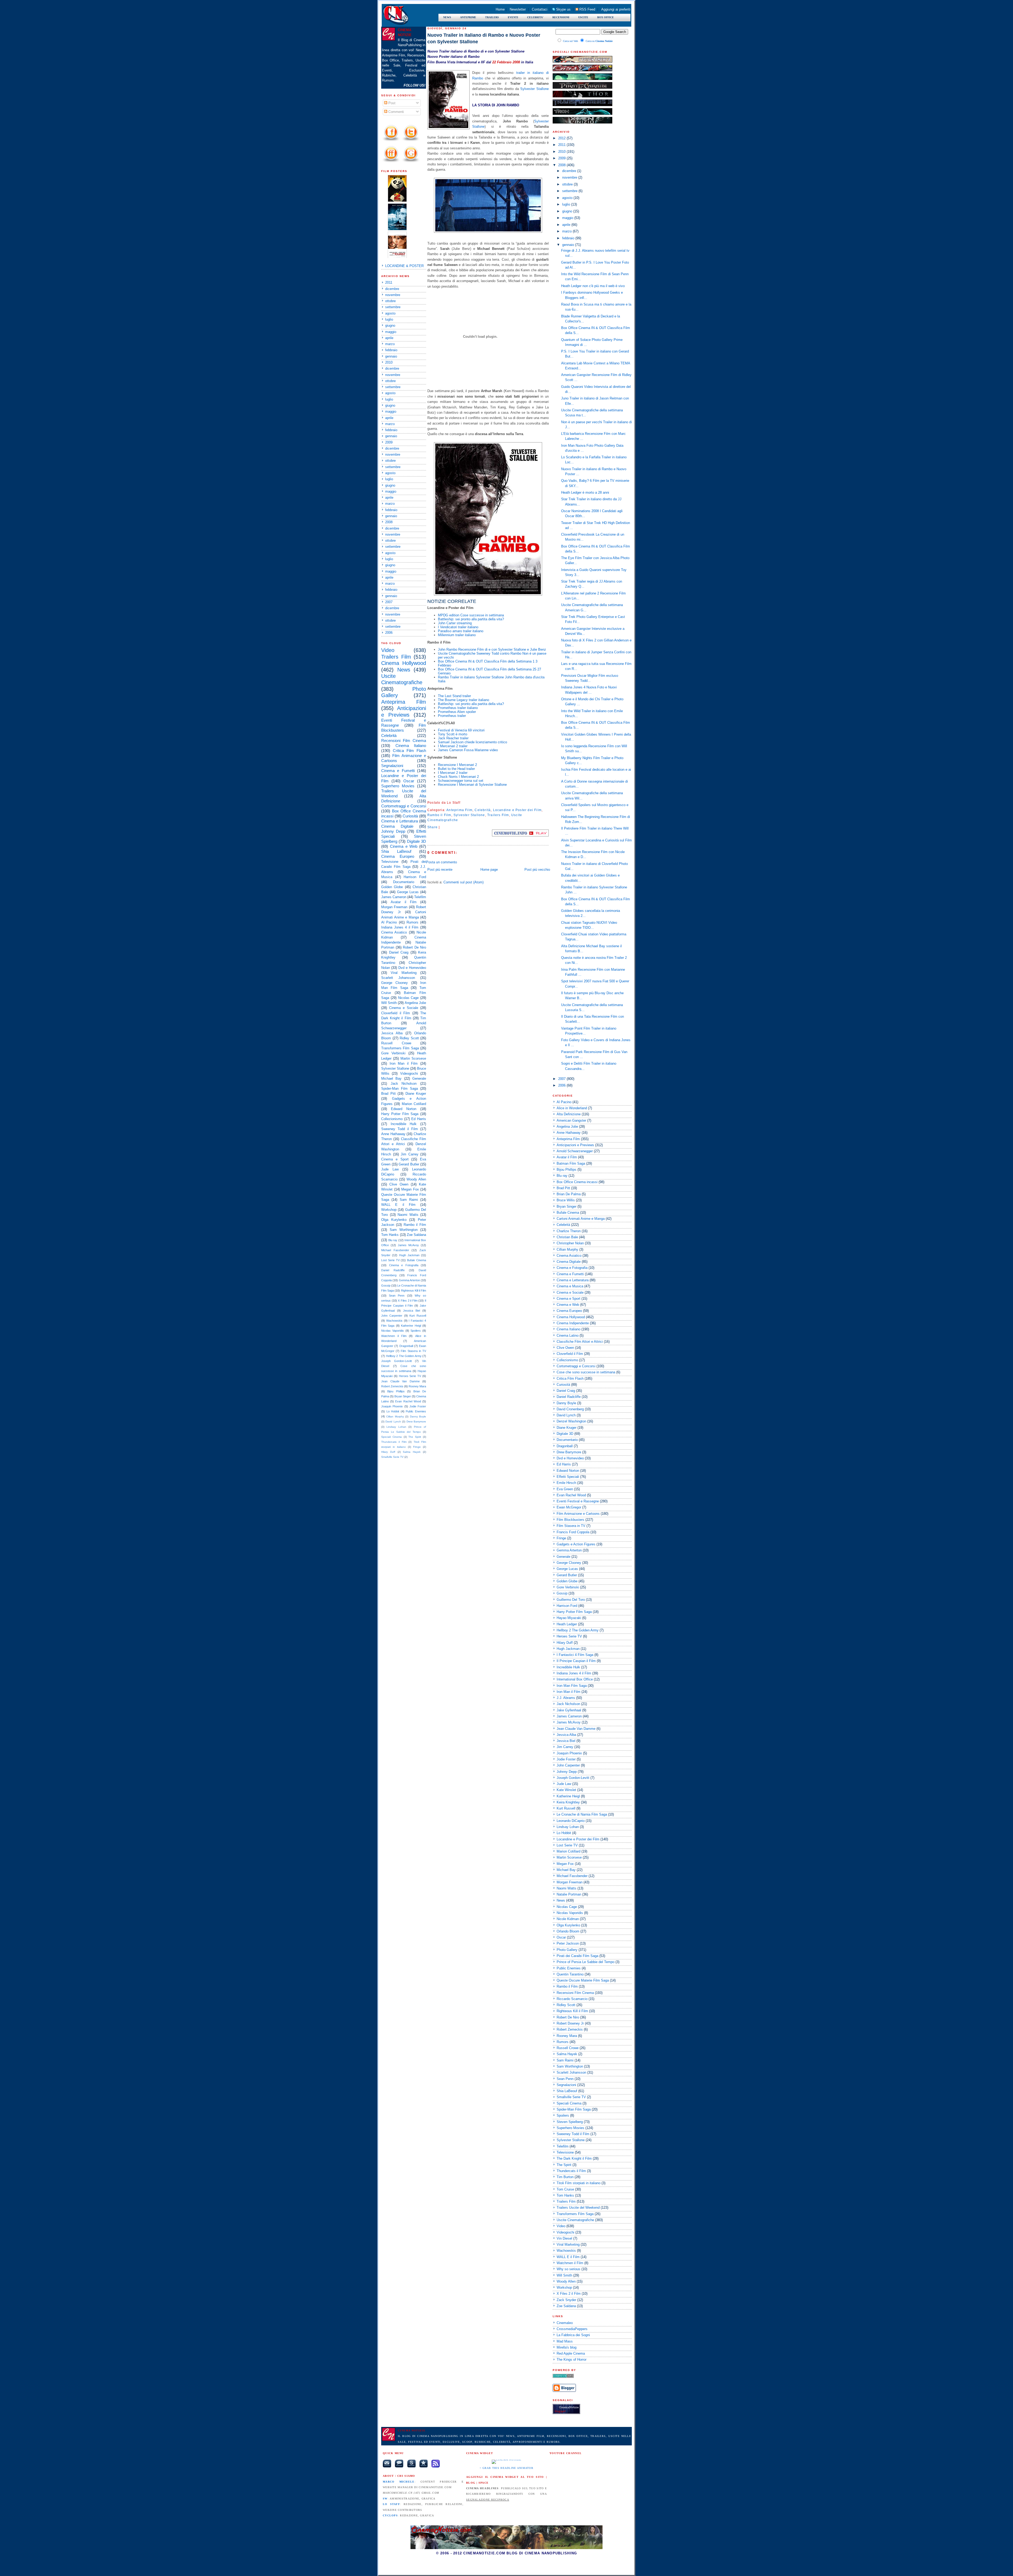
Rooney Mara (417, 1386)
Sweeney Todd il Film (400, 1129)
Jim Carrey (410, 1154)
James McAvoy (408, 1245)
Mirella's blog (567, 2347)
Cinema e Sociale (404, 1008)
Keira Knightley (568, 1802)
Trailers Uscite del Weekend (578, 2208)
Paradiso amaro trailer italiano (461, 631)
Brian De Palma (569, 1194)
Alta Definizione (569, 1114)
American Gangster (571, 1120)
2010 (389, 362)
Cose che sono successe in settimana (586, 1372)
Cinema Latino (568, 1335)
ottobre (390, 301)
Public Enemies (416, 1411)
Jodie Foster (418, 1406)
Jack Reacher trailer (453, 738)
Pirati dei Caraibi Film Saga (577, 1956)
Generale (419, 1079)
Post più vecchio (537, 870)
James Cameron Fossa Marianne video (468, 750)
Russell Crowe (396, 1043)
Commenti (396, 112)
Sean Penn (397, 1296)
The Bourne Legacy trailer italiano (464, 700)
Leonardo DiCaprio (571, 1821)
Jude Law (390, 1169)
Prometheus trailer (452, 716)
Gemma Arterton (409, 1280)
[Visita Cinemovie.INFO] (520, 835)
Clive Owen (399, 1184)
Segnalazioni (392, 766)
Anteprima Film (404, 702)
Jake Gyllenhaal (569, 1710)
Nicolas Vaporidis (393, 1331)
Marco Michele (399, 2482)
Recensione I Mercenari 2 (457, 765)
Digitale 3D (417, 841)
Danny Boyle (418, 1416)
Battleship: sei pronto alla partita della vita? (471, 619)
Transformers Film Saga (400, 1048)
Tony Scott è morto (453, 734)
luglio (389, 319)
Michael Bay (391, 1079)
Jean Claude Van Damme (400, 1381)
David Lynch (393, 1422)
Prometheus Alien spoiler (457, 712)
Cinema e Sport (395, 1159)
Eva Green (565, 1489)
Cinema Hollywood (404, 663)
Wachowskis (394, 1321)
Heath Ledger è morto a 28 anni (585, 492)
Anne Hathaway (393, 1134)
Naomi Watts (408, 1215)
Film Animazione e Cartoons (578, 1514)
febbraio (391, 350)
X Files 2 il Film (408, 1301)
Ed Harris (419, 1119)
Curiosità (410, 816)
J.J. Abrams (566, 1698)
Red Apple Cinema (571, 2353)
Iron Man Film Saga (572, 1686)
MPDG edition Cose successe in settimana (471, 615)
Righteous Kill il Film (414, 1291)
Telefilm (420, 897)
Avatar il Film (404, 902)
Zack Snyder (566, 2300)
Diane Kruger (416, 1094)
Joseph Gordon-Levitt (396, 1361)
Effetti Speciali (568, 1477)
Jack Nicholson (404, 1084)
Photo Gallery (567, 1950)
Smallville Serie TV (392, 1457)
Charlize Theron (569, 1231)
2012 (562, 138)
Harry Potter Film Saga (400, 1114)
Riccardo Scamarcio (572, 1999)
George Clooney (395, 983)
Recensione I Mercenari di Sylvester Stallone (472, 785)
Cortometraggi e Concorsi (404, 806)
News (404, 670)
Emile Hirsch (566, 1483)
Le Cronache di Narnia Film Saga (582, 1814)
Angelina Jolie (415, 1003)
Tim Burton (565, 2177)
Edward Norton (404, 1109)
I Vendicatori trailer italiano (458, 627)
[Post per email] (462, 803)
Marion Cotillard (414, 1104)
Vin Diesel (564, 2238)
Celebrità (389, 735)
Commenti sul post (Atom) (464, 882)
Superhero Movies (398, 786)
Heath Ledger (567, 1624)
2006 (389, 633)
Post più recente (440, 870)
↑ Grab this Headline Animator (506, 2468)
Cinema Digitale (397, 826)
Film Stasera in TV (413, 1351)
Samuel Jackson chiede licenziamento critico (472, 742)
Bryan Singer (403, 1396)
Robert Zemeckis (392, 1386)
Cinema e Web (404, 846)
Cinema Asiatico (394, 932)
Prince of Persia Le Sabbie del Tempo (586, 1962)
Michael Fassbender (395, 1250)
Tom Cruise (565, 2189)
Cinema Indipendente (573, 1323)
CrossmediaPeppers (572, 2329)
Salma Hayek (412, 1452)
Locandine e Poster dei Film (517, 810)
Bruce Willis (566, 1200)
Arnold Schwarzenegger (575, 1151)
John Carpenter (392, 1316)
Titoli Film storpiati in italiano (579, 2183)
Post (391, 103)
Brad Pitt (388, 1094)
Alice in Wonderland (572, 1108)
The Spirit (415, 1437)
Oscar (409, 781)
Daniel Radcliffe (393, 1270)
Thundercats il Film (394, 1442)
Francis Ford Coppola (573, 1532)
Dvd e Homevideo (412, 968)
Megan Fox (410, 1189)
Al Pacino (389, 922)
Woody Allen (416, 1179)
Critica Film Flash (409, 751)
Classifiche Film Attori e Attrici (580, 1342)
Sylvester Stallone (395, 1068)
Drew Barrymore (416, 1422)
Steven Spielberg (570, 2122)
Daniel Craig (399, 952)
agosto (390, 313)
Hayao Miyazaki (569, 1618)
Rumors (412, 922)
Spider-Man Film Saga (400, 1089)
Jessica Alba (392, 1033)
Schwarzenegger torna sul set (461, 781)
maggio (391, 332)
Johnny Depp (393, 831)
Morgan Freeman (394, 907)
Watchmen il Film (394, 1336)
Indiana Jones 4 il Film (400, 927)
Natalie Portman (569, 1894)
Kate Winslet (566, 1790)
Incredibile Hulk (404, 1124)
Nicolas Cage (408, 998)
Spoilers (416, 1331)
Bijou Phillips (396, 1391)
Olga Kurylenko (394, 1220)
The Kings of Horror (572, 2360)
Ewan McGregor (569, 1507)
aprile (389, 338)
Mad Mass (565, 2341)
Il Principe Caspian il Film (576, 1661)
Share (433, 827)
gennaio (391, 356)
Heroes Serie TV (410, 1376)
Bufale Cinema (417, 1260)
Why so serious (568, 2269)
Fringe (417, 1447)
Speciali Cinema (391, 1437)
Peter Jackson (568, 1943)
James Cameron (394, 897)
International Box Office (575, 1679)
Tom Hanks (390, 1235)
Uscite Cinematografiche (575, 2220)
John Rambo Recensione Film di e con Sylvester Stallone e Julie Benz (492, 649)
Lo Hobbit (393, 1411)
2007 (389, 602)
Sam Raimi (409, 1200)
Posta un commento (441, 862)
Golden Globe (392, 887)
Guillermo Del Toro (571, 1600)
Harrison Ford (415, 877)
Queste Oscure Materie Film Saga (583, 1980)
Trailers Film (396, 657)
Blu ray (393, 1240)
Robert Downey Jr (570, 2023)
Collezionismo (392, 1119)
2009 (389, 442)
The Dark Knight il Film (574, 2158)
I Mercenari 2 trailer (453, 746)
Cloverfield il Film (396, 1013)
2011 (389, 282)
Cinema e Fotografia (404, 1265)
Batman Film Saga (571, 1163)
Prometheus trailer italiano (458, 708)
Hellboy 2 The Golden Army (404, 1356)
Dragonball (406, 1346)
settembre (393, 307)
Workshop (389, 1210)
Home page (489, 870)
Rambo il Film (415, 1225)
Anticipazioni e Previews (575, 1145)
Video (388, 650)
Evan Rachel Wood (408, 1401)
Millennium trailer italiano (457, 635)
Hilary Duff (388, 1452)
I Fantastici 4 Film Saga (575, 1655)
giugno (390, 325)
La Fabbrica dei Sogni (573, 2335)
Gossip (386, 1285)
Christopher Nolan (570, 1243)
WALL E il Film (398, 1205)
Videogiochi (409, 1073)
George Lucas (408, 892)
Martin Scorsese (413, 1058)
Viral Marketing (403, 973)
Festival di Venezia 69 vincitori (461, 730)
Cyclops (390, 2515)
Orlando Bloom (568, 1931)
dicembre (392, 289)
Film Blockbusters (570, 1520)
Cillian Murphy (395, 1416)
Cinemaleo (565, 2323)
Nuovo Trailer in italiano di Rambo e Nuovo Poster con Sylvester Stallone (484, 38)
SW (385, 2499)
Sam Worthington (404, 1230)
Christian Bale (567, 1237)
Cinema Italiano (411, 746)
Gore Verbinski (393, 1053)
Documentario (404, 882)
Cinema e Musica (570, 1286)
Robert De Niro (414, 947)
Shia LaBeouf (396, 851)
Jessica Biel (412, 1311)
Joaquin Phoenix (392, 1406)
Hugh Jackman (409, 1255)
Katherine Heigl (411, 1326)
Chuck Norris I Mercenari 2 (458, 777)
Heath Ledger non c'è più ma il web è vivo (593, 286)
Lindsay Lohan (396, 1427)
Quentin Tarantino (570, 1974)
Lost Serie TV (390, 1260)
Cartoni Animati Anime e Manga (581, 1219)
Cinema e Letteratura (400, 821)
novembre (393, 295)
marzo (390, 344)
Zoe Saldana (416, 1235)
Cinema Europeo (398, 856)
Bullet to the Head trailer (456, 769)
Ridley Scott (409, 1038)
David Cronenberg (570, 1409)
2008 (389, 522)
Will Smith (389, 1003)
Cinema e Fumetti (398, 771)
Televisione (390, 862)
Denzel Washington (571, 1421)
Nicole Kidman (568, 1919)
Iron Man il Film (404, 1063)
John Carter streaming (455, 623)
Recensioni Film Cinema (404, 741)
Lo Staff (391, 2504)
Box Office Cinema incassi (577, 1182)
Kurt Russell (418, 1316)
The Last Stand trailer (454, 696)
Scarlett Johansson (398, 978)
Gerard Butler (409, 1164)
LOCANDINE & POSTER (404, 266)
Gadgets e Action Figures (576, 1544)
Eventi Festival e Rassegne (578, 1501)
